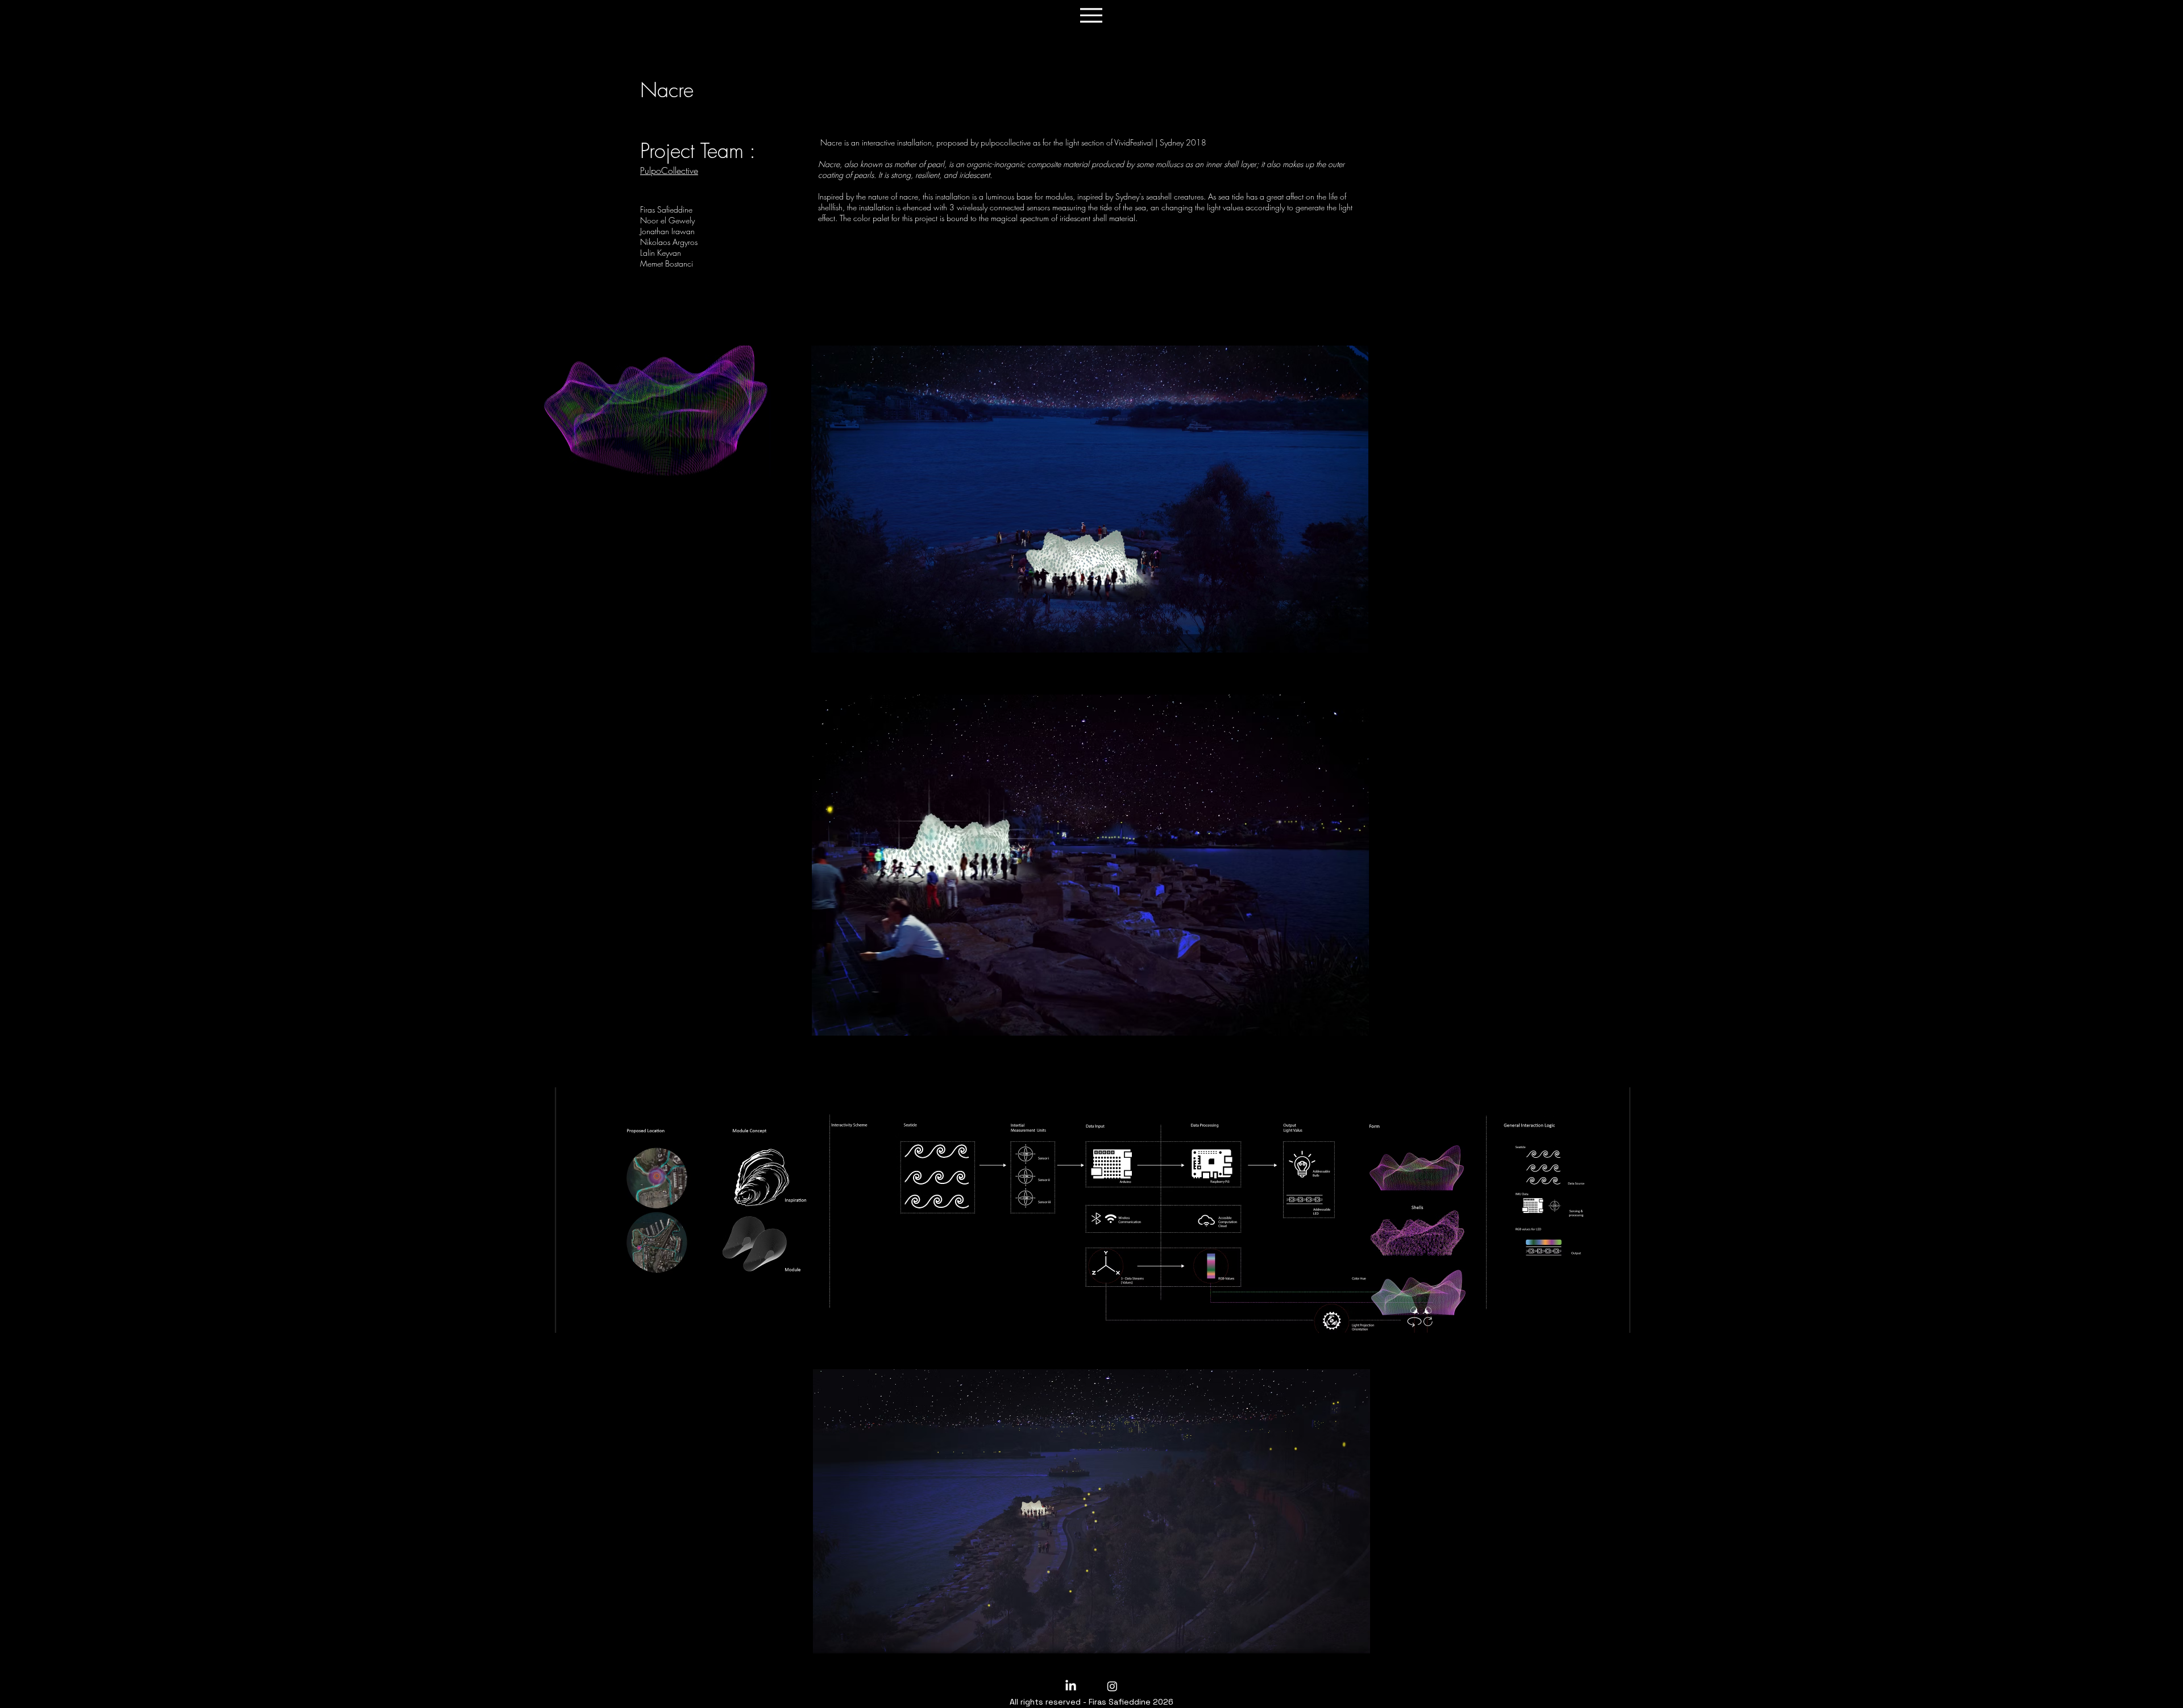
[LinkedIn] (1071, 1686)
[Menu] (1091, 15)
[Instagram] (1112, 1686)
